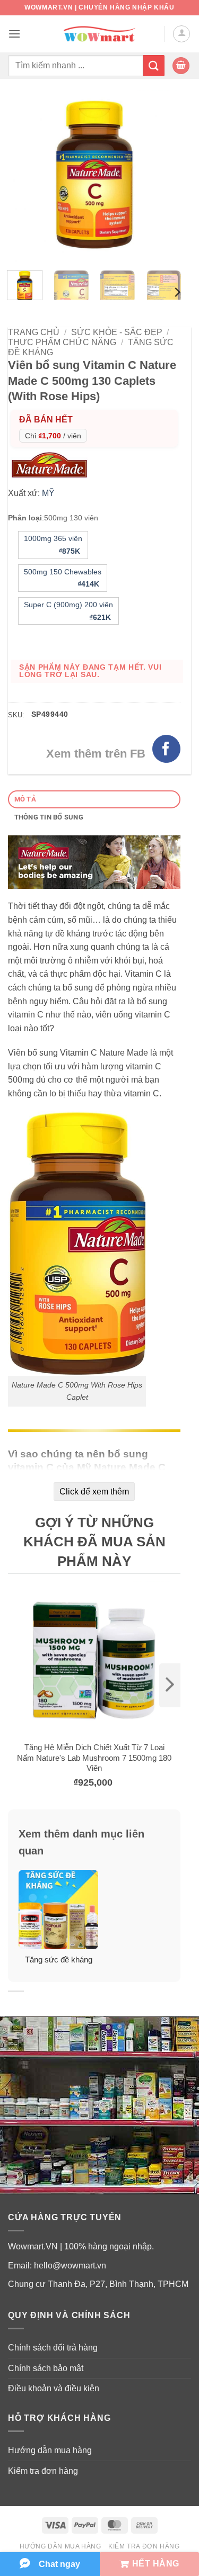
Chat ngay (59, 2564)
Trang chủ (34, 332)
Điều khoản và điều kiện (54, 2388)
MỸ (48, 493)
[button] (14, 34)
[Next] (163, 176)
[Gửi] (154, 65)
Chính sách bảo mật (46, 2368)
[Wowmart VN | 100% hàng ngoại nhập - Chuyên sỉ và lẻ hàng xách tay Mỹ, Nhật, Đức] (99, 34)
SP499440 (50, 714)
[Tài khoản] (181, 34)
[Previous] (25, 176)
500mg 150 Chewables (63, 578)
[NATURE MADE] (52, 465)
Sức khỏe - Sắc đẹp (117, 332)
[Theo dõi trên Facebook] (166, 749)
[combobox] (76, 66)
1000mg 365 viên (53, 545)
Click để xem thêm (94, 1492)
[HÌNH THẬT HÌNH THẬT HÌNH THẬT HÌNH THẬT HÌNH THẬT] (94, 176)
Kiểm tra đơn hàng (43, 2471)
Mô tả (25, 799)
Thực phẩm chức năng (62, 342)
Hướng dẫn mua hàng (50, 2450)
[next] (170, 1685)
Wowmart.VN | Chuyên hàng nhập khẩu (99, 7)
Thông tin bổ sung (49, 817)
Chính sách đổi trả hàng (53, 2348)
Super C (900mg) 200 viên (68, 611)
